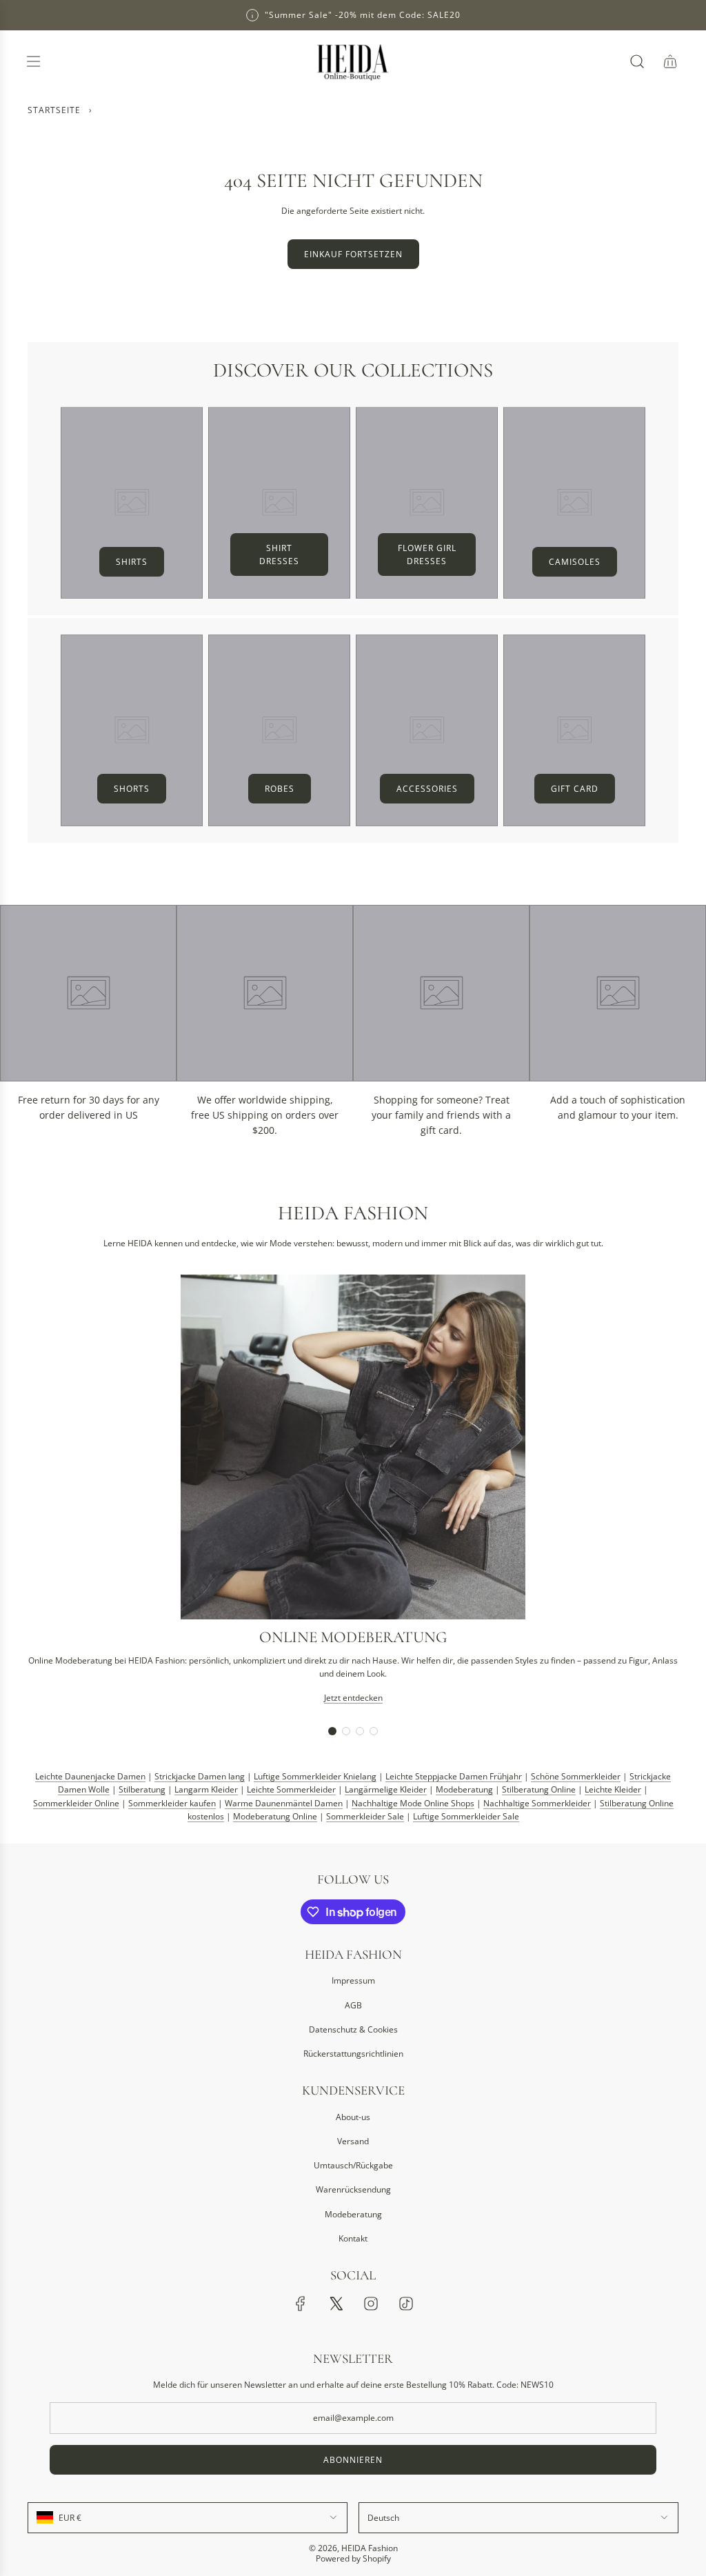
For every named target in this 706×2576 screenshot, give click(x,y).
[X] (336, 2304)
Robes (280, 789)
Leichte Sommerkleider (291, 1789)
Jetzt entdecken (353, 1698)
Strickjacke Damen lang (200, 1776)
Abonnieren (353, 2460)
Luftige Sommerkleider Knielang (315, 1776)
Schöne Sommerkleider (576, 1776)
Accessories (427, 789)
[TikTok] (406, 2304)
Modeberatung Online (275, 1816)
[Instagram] (371, 2304)
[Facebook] (301, 2304)
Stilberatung (142, 1789)
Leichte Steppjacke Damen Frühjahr (454, 1776)
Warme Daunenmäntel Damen (284, 1803)
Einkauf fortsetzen (353, 254)
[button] (332, 1731)
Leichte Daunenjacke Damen (90, 1776)
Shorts (132, 789)
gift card (575, 789)
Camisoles (575, 562)
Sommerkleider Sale (365, 1816)
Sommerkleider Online (76, 1803)
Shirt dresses (279, 555)
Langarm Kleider (206, 1789)
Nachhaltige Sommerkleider (537, 1803)
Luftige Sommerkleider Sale (466, 1816)
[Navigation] (33, 61)
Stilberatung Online (539, 1789)
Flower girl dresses (427, 555)
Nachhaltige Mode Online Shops (413, 1803)
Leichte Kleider (613, 1789)
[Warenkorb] (670, 61)
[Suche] (637, 61)
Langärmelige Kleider (386, 1789)
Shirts (132, 562)
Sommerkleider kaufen (172, 1803)
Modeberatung (464, 1789)
